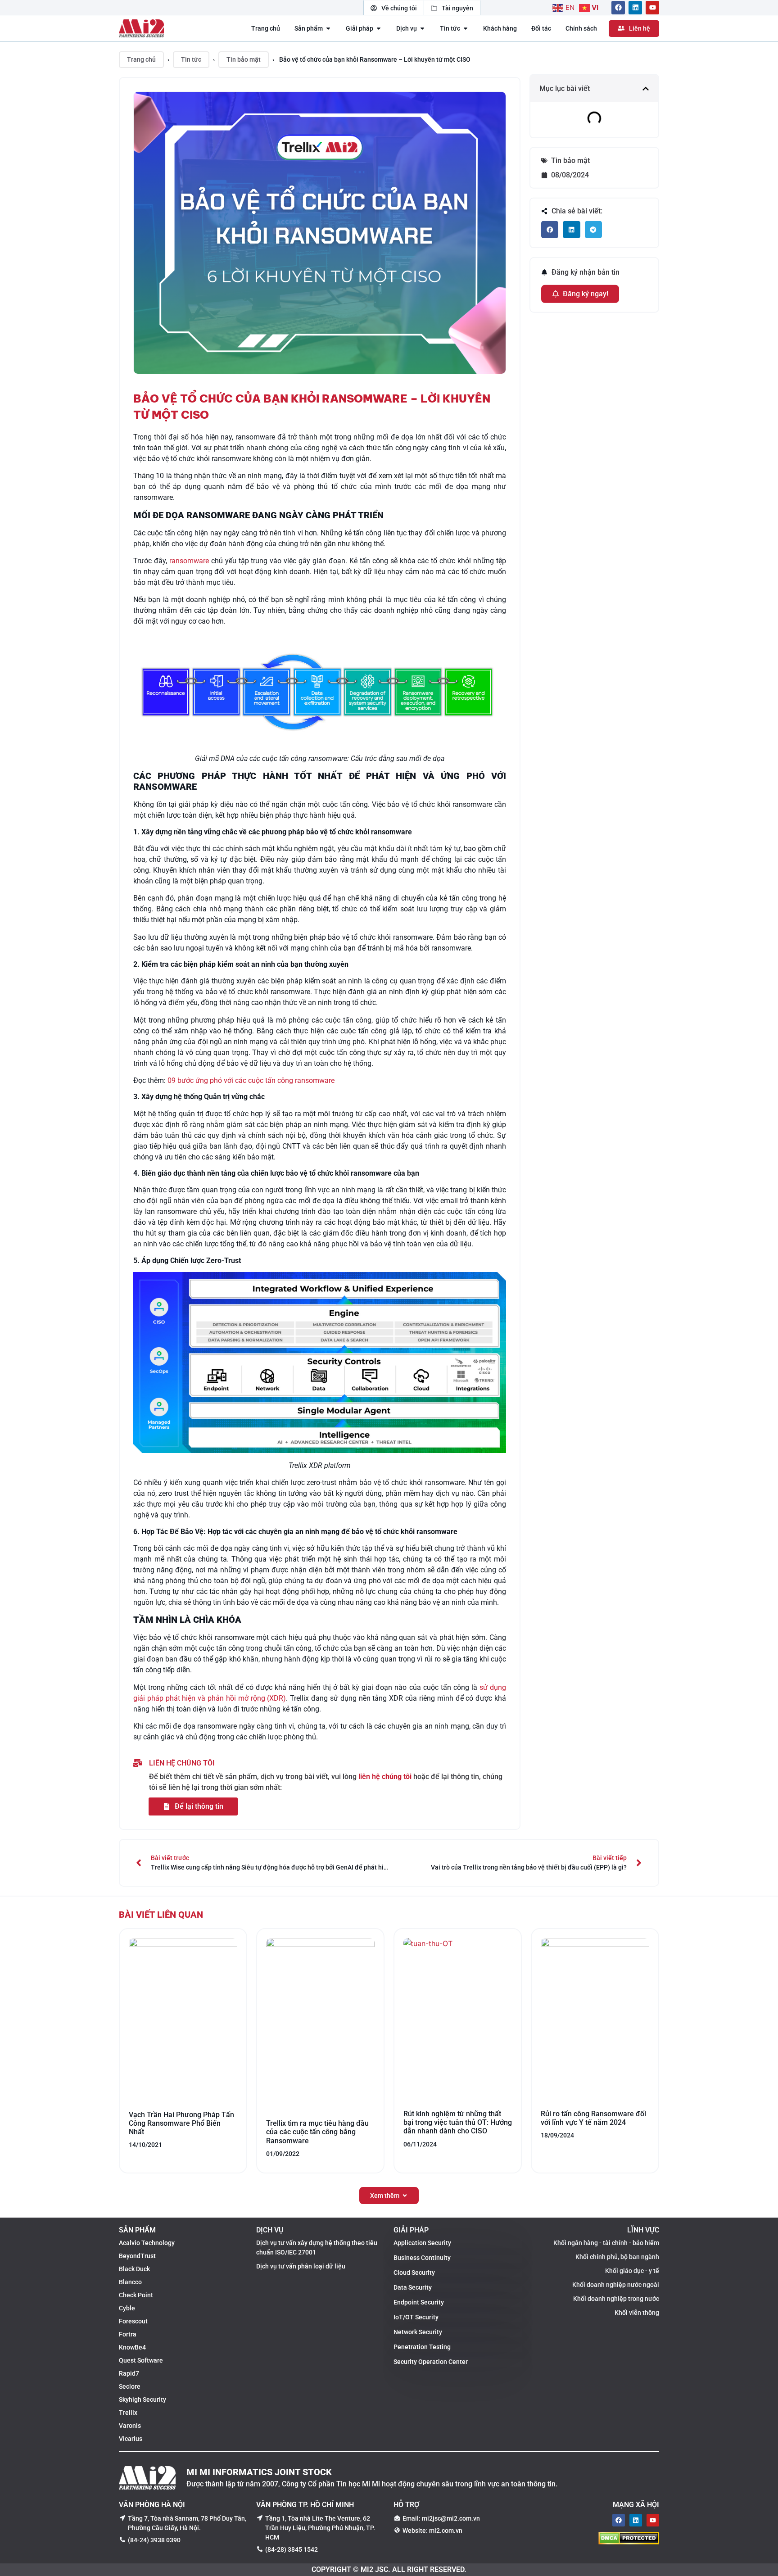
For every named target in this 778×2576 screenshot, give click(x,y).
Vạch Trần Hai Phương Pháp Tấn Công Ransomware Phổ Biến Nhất (181, 2123)
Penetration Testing (422, 2347)
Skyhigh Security (142, 2399)
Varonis (130, 2426)
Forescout (133, 2321)
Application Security (422, 2243)
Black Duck (134, 2269)
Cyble (127, 2308)
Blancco (130, 2282)
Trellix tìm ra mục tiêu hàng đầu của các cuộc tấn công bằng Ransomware (317, 2132)
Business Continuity (422, 2258)
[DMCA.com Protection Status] (629, 2542)
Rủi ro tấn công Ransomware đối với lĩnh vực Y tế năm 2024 (593, 2118)
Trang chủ (141, 59)
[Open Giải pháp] (379, 29)
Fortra (128, 2334)
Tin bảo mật (244, 59)
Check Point (136, 2295)
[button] (646, 88)
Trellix (128, 2413)
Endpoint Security (419, 2302)
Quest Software (141, 2360)
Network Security (418, 2332)
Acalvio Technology (147, 2243)
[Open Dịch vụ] (422, 29)
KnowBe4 (132, 2347)
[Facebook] (618, 8)
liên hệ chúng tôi (385, 1777)
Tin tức (191, 59)
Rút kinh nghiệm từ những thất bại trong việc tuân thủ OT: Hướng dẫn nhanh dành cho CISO (458, 2122)
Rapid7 (129, 2373)
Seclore (130, 2386)
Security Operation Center (431, 2362)
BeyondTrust (137, 2256)
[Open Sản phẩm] (328, 29)
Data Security (413, 2287)
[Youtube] (652, 8)
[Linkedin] (635, 8)
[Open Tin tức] (466, 29)
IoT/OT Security (416, 2317)
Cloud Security (414, 2273)
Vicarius (131, 2439)
